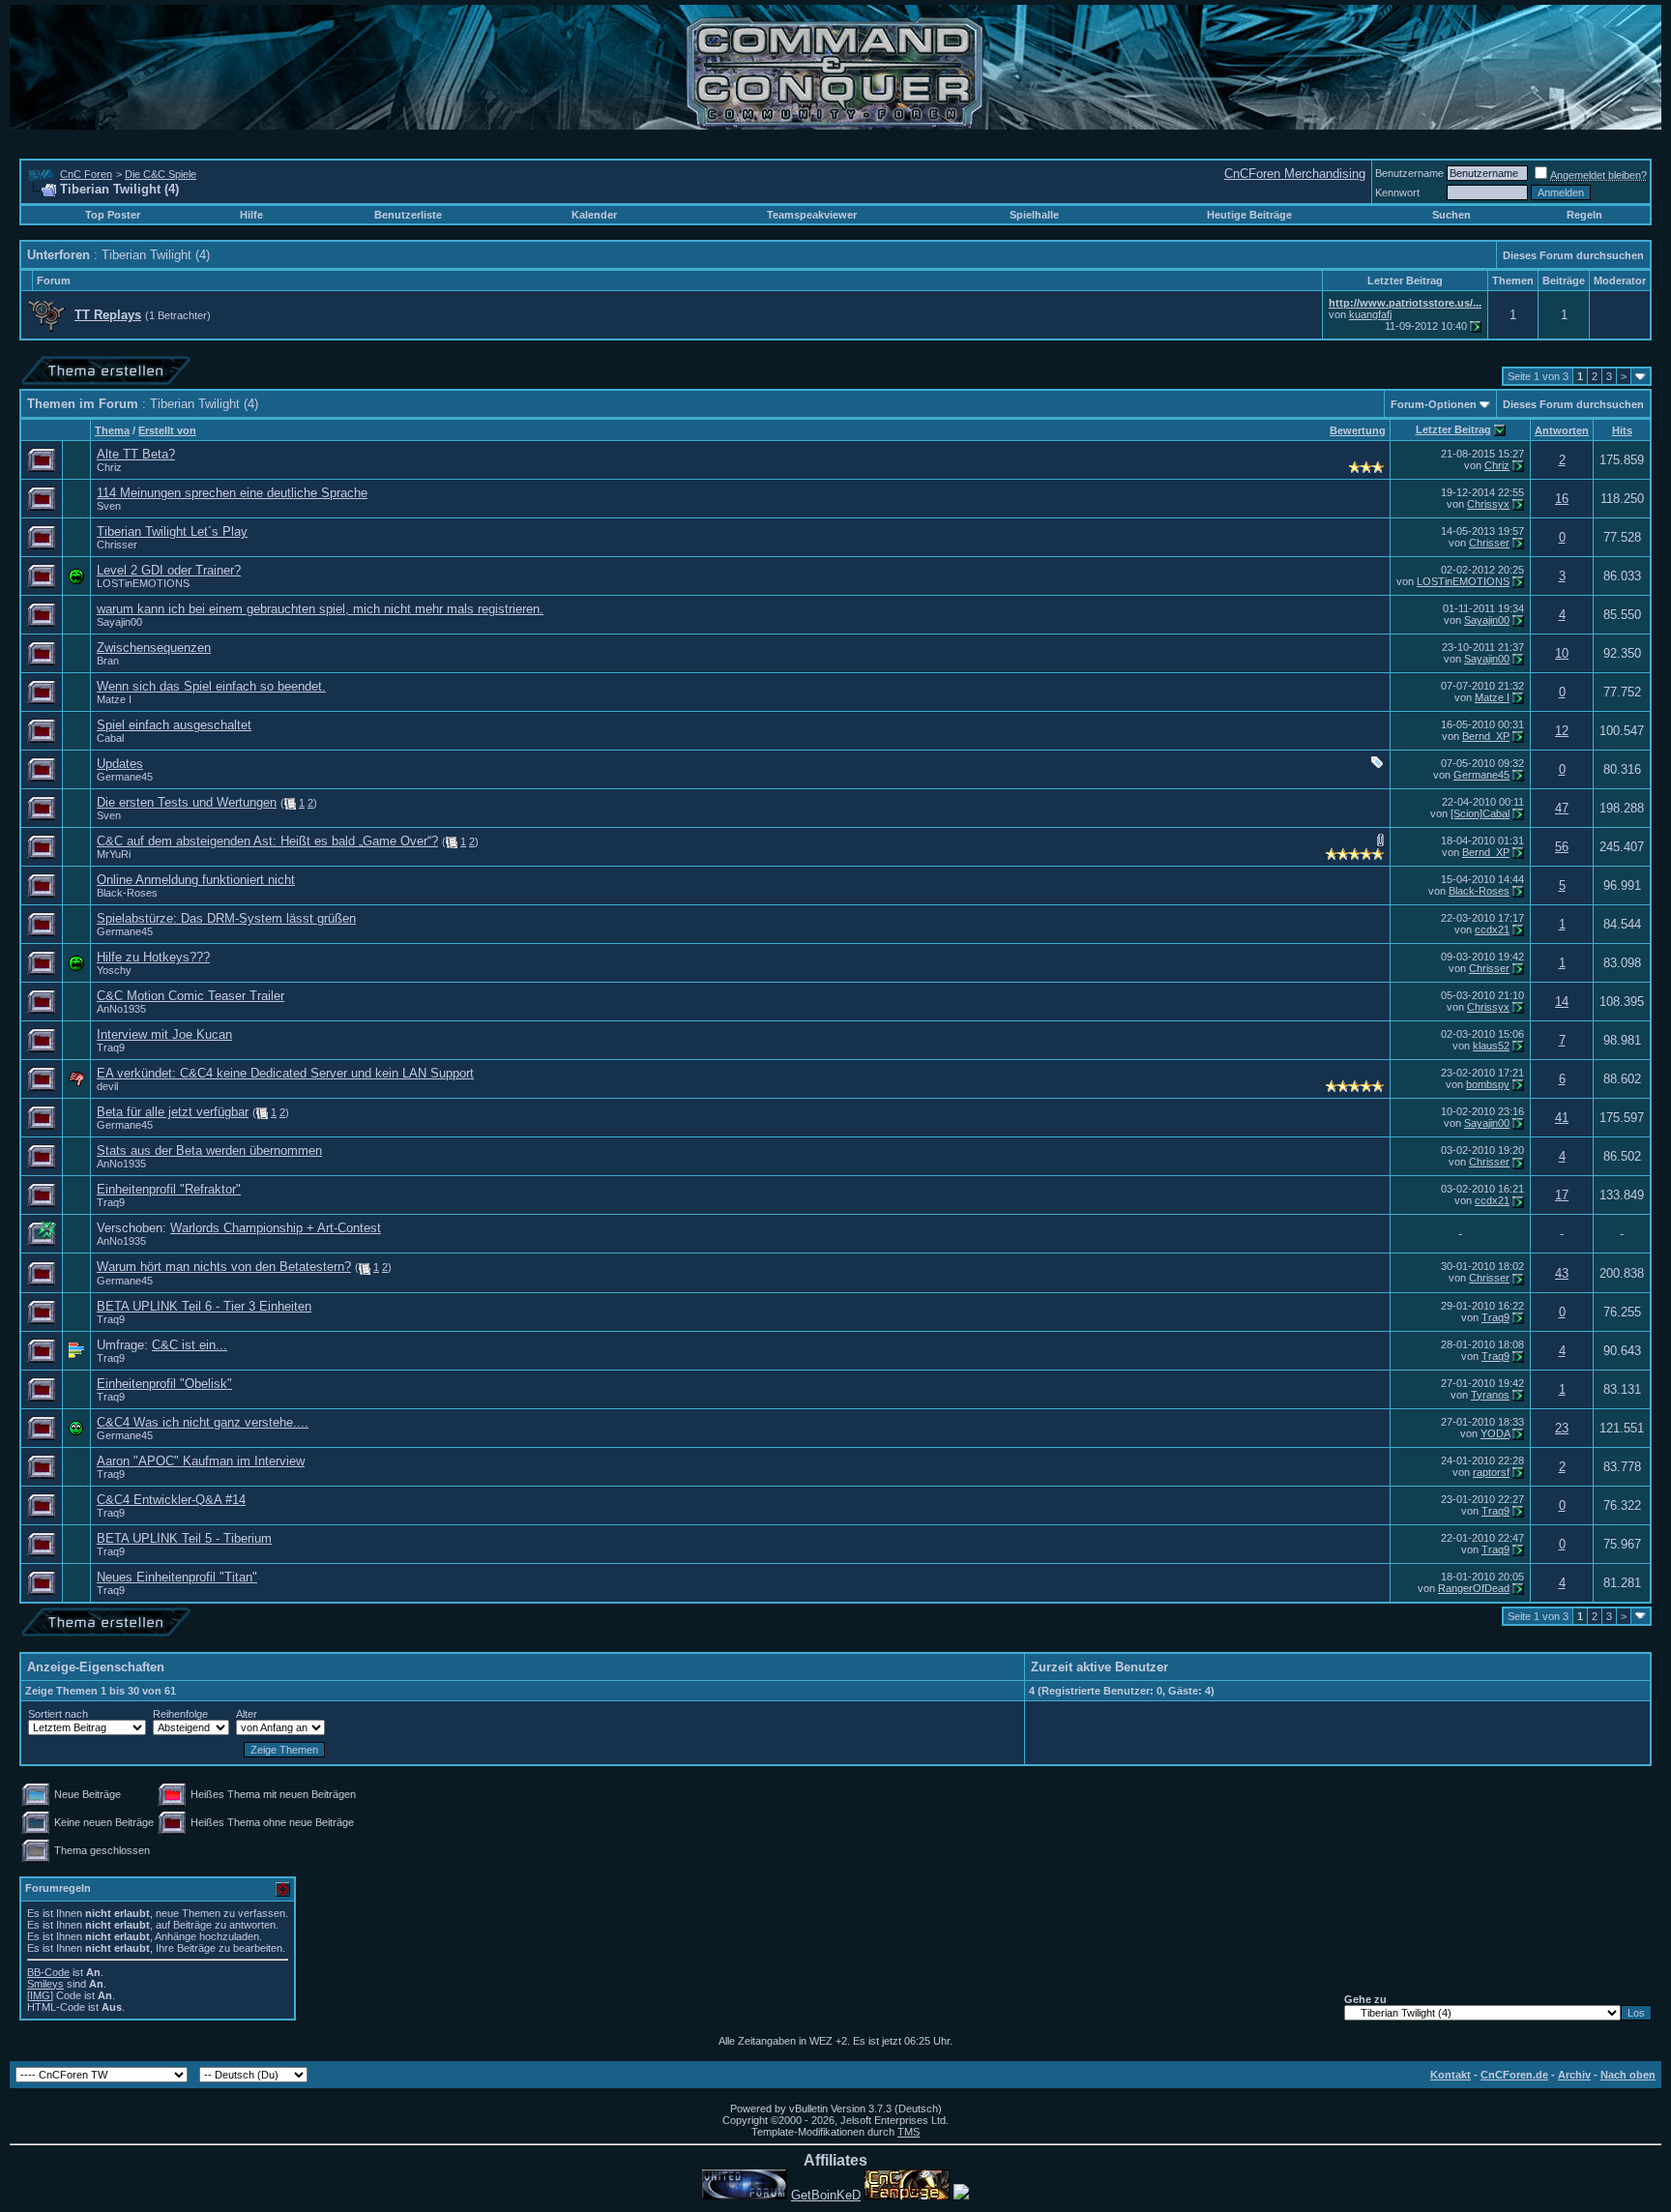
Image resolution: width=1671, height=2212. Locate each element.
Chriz (109, 467)
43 (1562, 1273)
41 (1562, 1118)
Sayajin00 (119, 622)
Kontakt (1451, 2075)
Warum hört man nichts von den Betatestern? (224, 1267)
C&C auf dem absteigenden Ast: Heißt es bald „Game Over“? (267, 841)
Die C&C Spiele (161, 174)
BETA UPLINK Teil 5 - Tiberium (184, 1538)
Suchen (1451, 215)
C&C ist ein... (190, 1345)
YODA (1495, 1433)
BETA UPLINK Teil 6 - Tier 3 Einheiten (204, 1306)
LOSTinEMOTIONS (143, 583)
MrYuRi (114, 854)
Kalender (594, 215)
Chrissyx (1488, 504)
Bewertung (1358, 430)
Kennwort (1397, 192)
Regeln (1584, 215)
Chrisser (117, 545)
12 (1562, 731)
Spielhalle (1034, 215)
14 (1562, 1002)
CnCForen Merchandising (1295, 174)
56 (1562, 847)
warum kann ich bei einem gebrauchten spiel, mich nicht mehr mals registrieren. (320, 609)
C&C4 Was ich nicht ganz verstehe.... (203, 1422)
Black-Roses (127, 893)
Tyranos (1490, 1395)
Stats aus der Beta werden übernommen (209, 1150)
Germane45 (125, 777)
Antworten (1562, 430)
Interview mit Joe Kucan (164, 1034)
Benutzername (1409, 173)
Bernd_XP (1486, 736)
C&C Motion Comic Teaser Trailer (191, 996)
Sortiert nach (58, 1714)
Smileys (45, 1984)
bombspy (1488, 1084)
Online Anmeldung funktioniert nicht (196, 880)
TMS (909, 2132)
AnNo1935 (121, 1009)
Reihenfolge (180, 1714)
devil (107, 1086)
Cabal (110, 738)
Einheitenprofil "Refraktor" (169, 1189)
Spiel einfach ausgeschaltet (174, 725)
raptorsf (1491, 1472)
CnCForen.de (1514, 2075)
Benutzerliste (408, 215)
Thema (112, 430)
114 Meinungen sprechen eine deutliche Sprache (232, 493)
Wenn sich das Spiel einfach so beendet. (211, 686)
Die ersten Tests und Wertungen (187, 802)
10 (1562, 653)
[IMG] (40, 1995)
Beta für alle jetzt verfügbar (173, 1112)
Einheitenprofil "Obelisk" (164, 1384)
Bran (108, 661)
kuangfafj (1370, 314)
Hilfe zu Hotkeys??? (153, 957)
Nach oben (1628, 2075)
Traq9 (111, 1047)
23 (1562, 1428)
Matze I (114, 699)
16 (1562, 499)
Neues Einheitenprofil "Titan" (177, 1577)
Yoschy (114, 970)
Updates (120, 764)
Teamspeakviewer (812, 215)
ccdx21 (1492, 929)
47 (1562, 808)
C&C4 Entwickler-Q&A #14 (171, 1500)
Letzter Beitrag (1453, 429)
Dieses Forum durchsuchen (1573, 255)
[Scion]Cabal (1480, 813)
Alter (247, 1714)
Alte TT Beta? (136, 454)
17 (1562, 1195)
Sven (109, 506)
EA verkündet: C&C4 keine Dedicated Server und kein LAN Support (285, 1073)
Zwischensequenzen (154, 648)
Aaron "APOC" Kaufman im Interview (201, 1461)
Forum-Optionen (1434, 404)
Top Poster (113, 215)
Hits (1622, 430)
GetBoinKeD (826, 2195)
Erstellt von (167, 430)
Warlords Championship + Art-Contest (276, 1228)
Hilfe (251, 215)
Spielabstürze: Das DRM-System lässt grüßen (226, 918)
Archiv (1574, 2075)
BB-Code (48, 1972)
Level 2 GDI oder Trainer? (169, 570)
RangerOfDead (1474, 1588)
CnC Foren (86, 174)
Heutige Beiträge (1249, 215)
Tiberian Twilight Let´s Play (172, 531)
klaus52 (1491, 1046)
